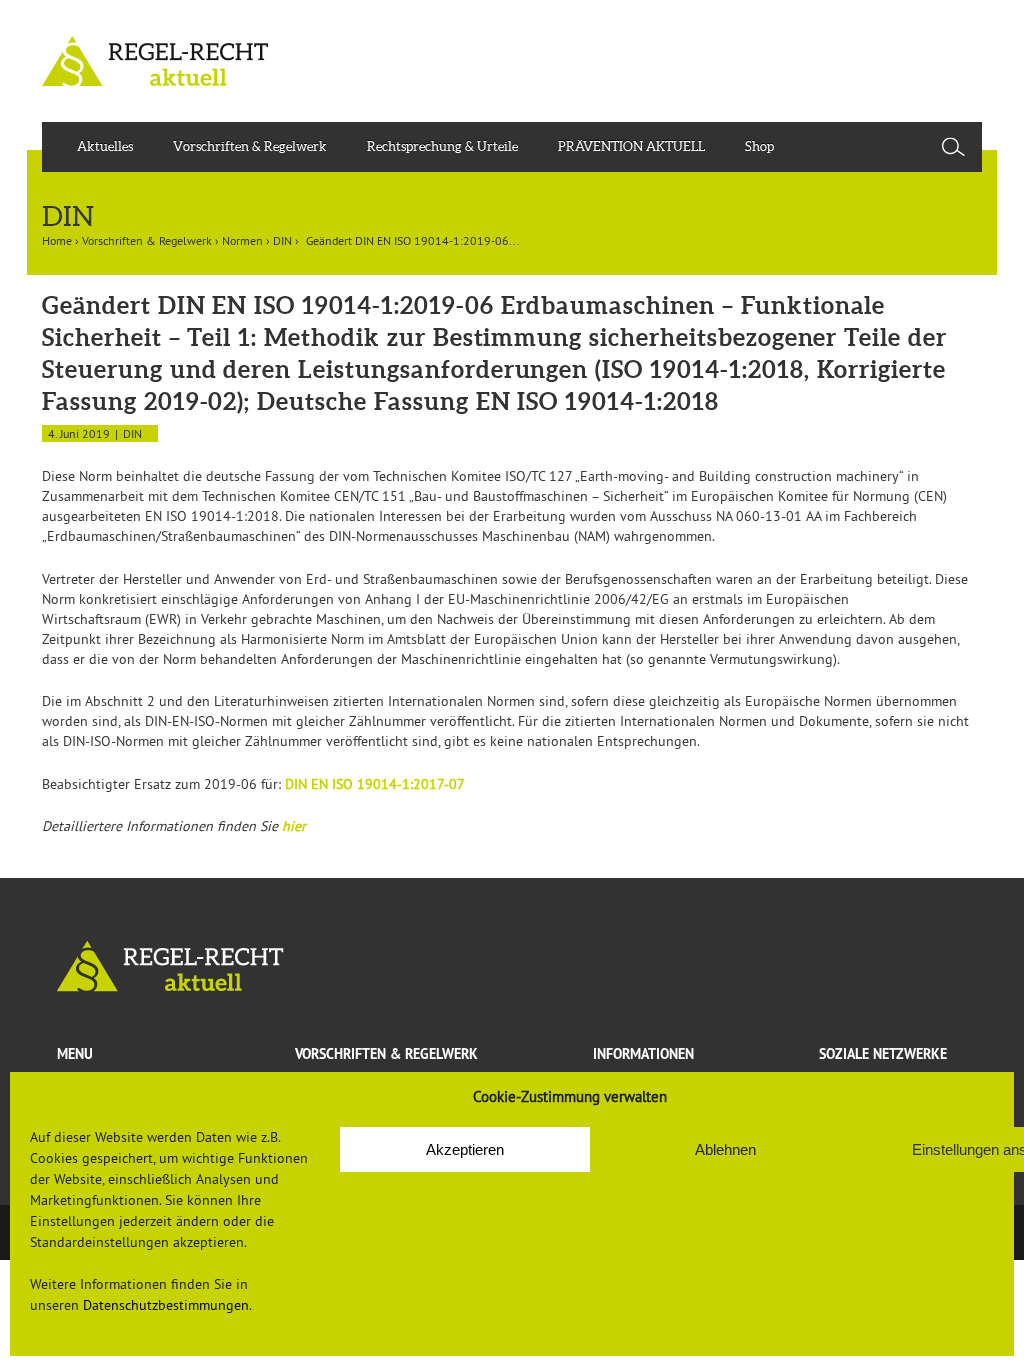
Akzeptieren (465, 1149)
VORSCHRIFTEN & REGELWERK (386, 1054)
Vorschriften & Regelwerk (250, 146)
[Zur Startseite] (512, 966)
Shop (759, 146)
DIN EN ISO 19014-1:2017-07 (375, 784)
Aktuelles (105, 146)
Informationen (643, 1054)
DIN (282, 240)
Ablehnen (725, 1149)
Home (57, 240)
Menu (75, 1054)
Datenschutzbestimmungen (166, 1305)
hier (294, 826)
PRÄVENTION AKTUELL (631, 146)
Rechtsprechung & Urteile (442, 146)
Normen (242, 240)
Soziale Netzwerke (883, 1054)
